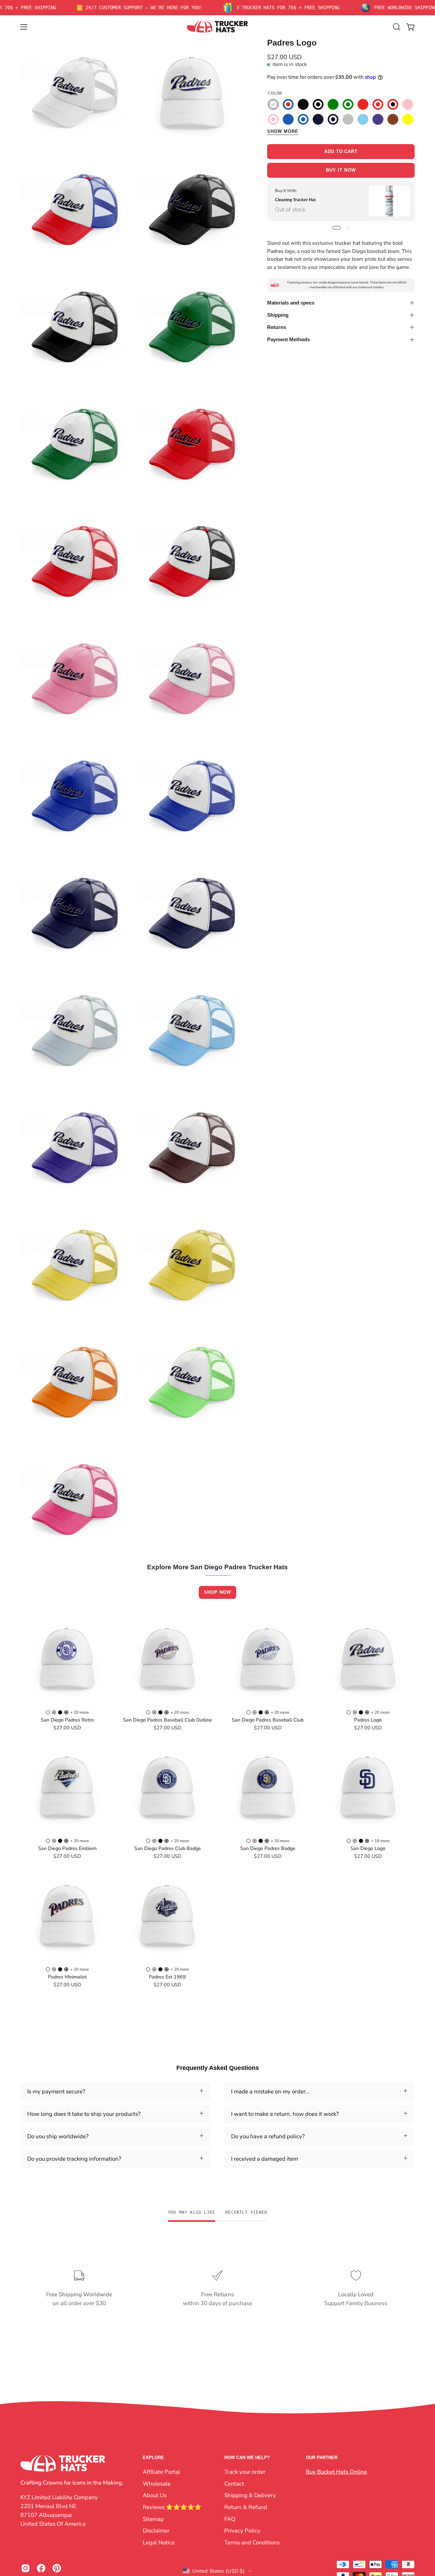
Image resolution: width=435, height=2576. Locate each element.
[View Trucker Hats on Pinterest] (57, 2568)
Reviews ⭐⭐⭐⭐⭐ (172, 2507)
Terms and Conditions (252, 2542)
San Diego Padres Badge (268, 1848)
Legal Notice (159, 2542)
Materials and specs (291, 303)
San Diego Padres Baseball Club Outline (168, 1720)
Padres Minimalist (67, 1977)
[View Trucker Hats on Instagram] (25, 2568)
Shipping (278, 315)
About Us (155, 2495)
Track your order (245, 2472)
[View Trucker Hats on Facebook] (41, 2568)
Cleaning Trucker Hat (295, 200)
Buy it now (341, 170)
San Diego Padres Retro (67, 1720)
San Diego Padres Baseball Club (268, 1720)
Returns (277, 327)
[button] (397, 27)
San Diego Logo (368, 1848)
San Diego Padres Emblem (67, 1848)
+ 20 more (80, 1712)
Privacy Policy (242, 2531)
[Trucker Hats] (217, 27)
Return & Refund (246, 2507)
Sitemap (153, 2519)
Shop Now (217, 1592)
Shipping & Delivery (250, 2495)
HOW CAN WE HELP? (247, 2458)
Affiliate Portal (161, 2472)
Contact (234, 2483)
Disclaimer (156, 2531)
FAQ (230, 2519)
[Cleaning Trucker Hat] (389, 201)
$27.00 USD (67, 1728)
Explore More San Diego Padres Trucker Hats (217, 1567)
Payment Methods (289, 339)
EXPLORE (153, 2458)
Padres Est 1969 (167, 1977)
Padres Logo (368, 1720)
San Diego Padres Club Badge (168, 1848)
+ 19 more (380, 1841)
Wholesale (157, 2483)
